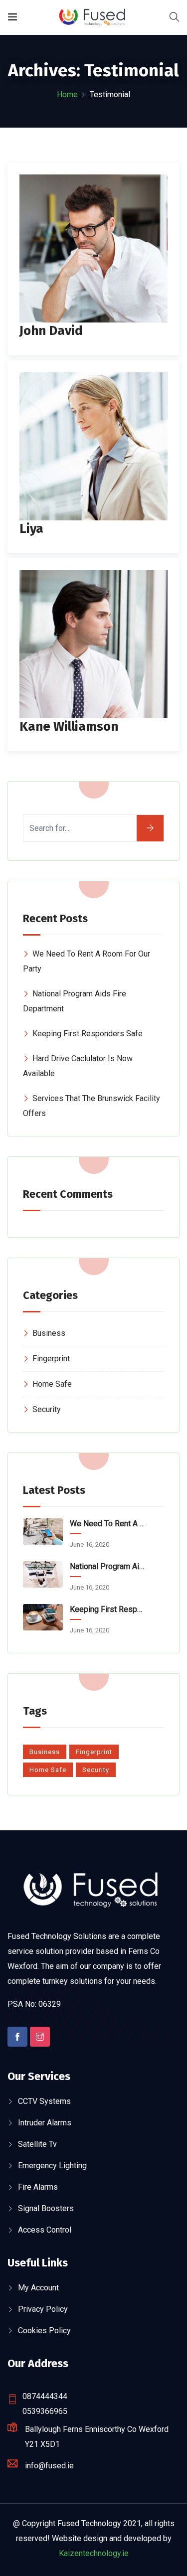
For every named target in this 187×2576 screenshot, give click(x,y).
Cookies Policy (44, 2331)
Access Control (45, 2230)
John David (51, 331)
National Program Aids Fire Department (108, 1566)
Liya (31, 529)
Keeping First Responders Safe (88, 1034)
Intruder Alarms (45, 2123)
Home (67, 94)
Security (47, 1409)
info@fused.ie (49, 2466)
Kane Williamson (69, 726)
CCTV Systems (44, 2101)
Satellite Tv (37, 2144)
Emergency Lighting (52, 2166)
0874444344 (45, 2396)
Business (49, 1333)
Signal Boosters (46, 2208)
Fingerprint (51, 1359)
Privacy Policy (43, 2309)
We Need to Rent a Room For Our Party (108, 1524)
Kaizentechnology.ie (94, 2553)
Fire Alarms (38, 2187)
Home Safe (52, 1384)
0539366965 (45, 2411)
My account (38, 2288)
